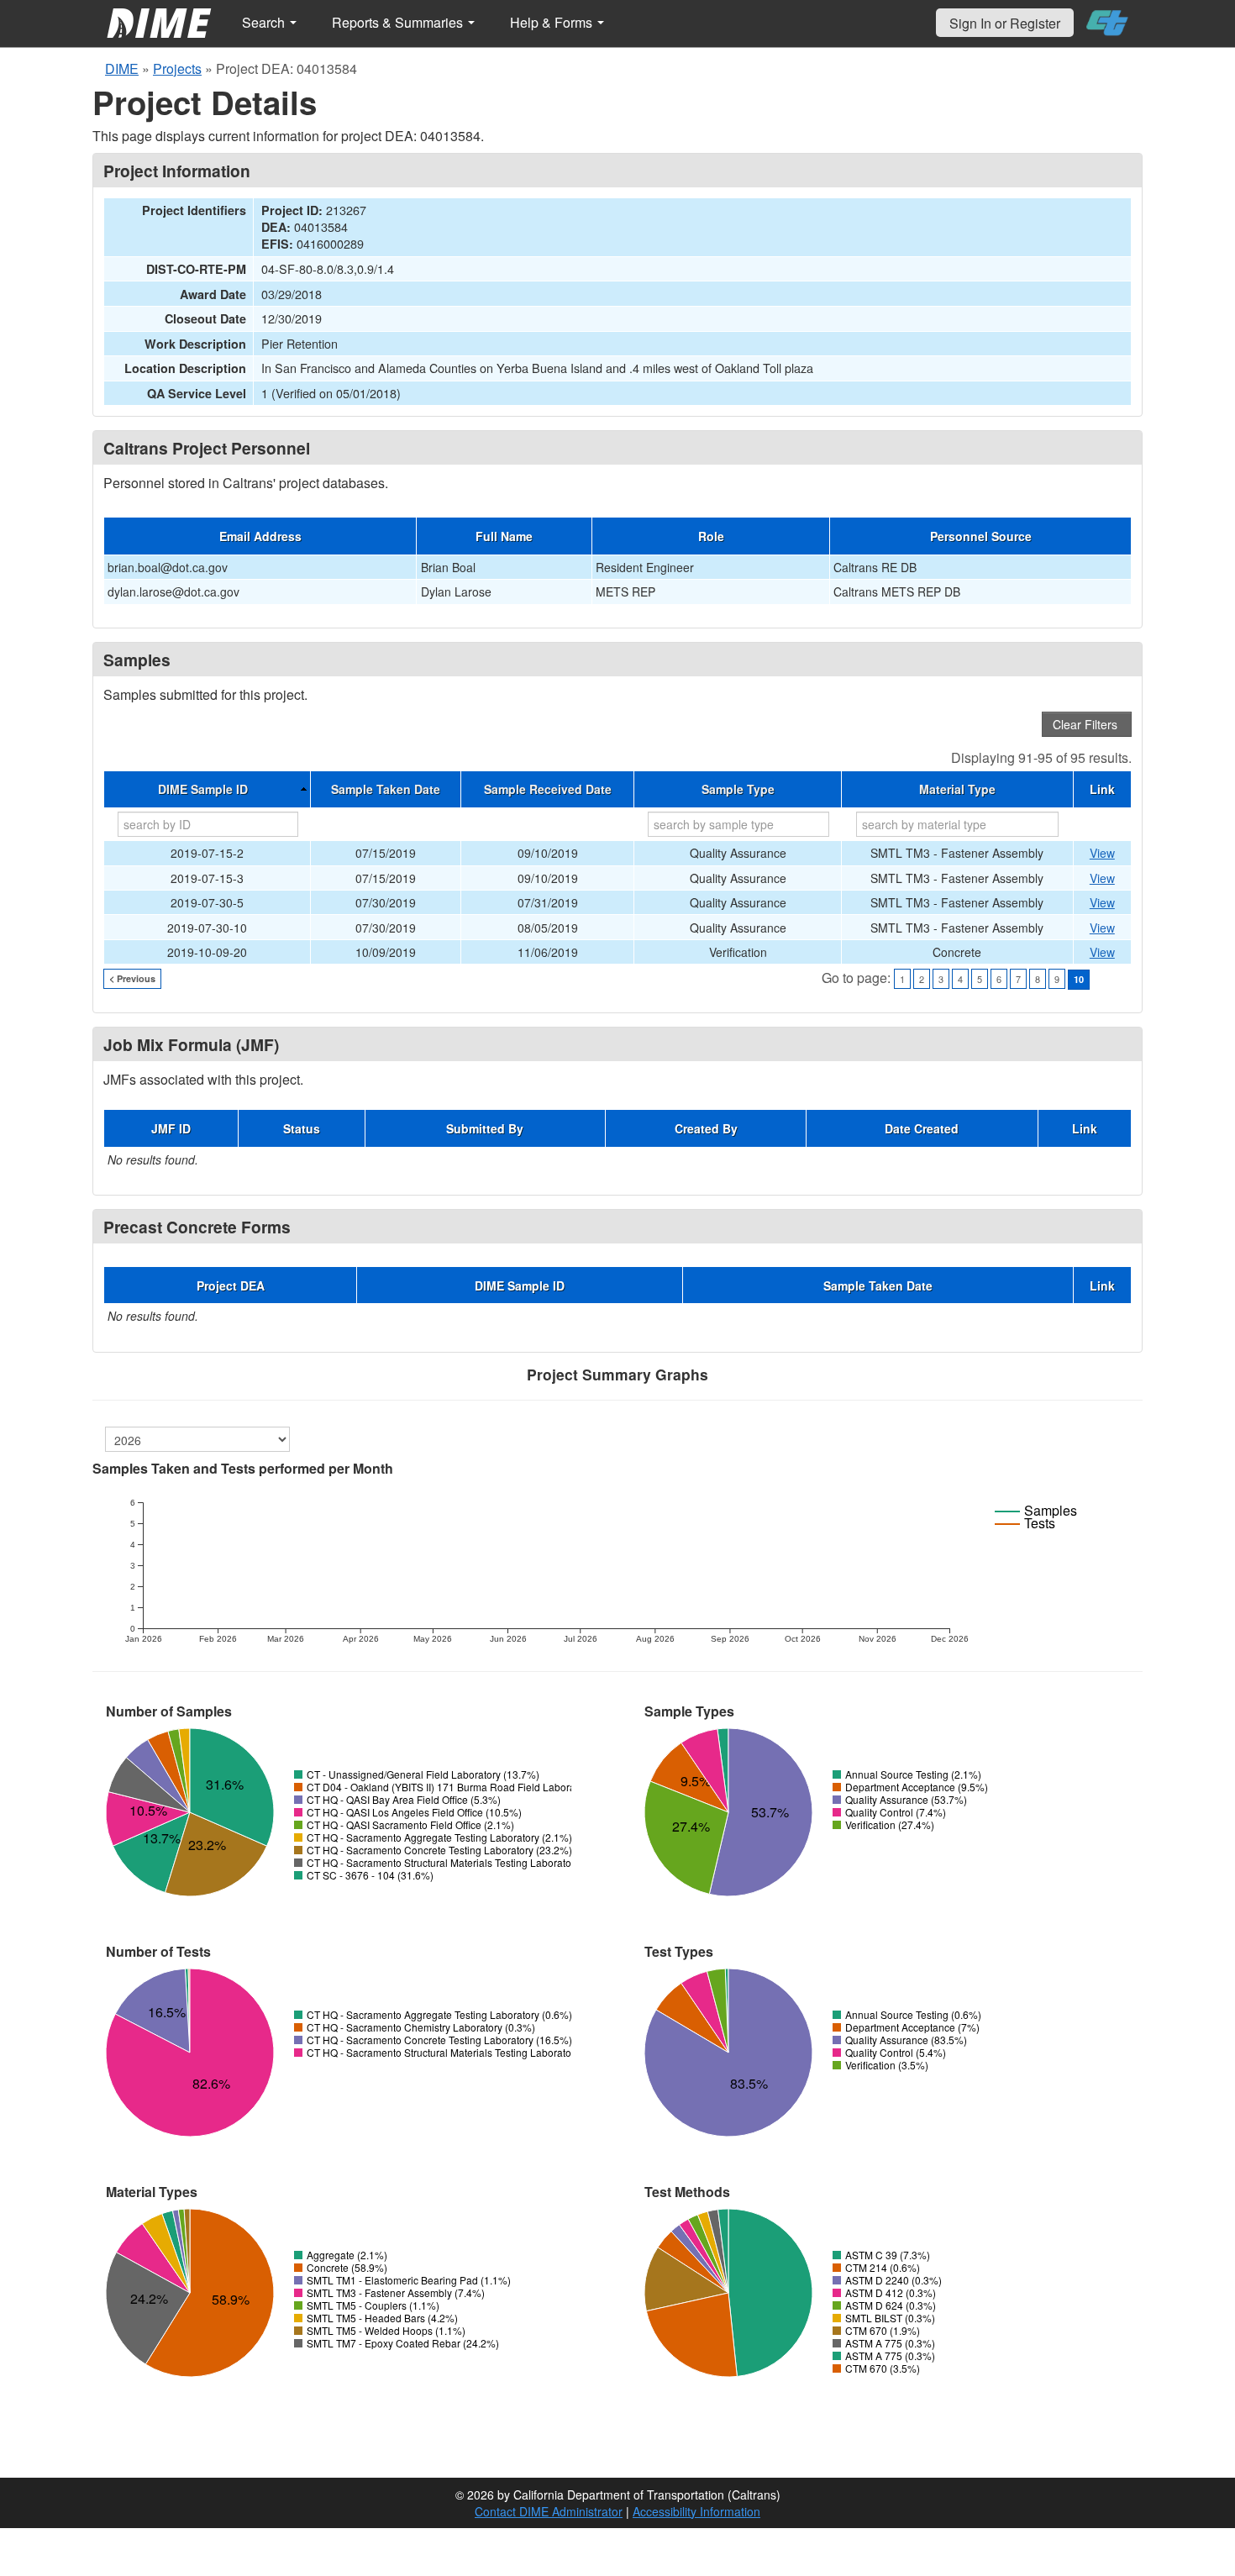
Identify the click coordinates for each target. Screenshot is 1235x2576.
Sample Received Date (548, 789)
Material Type (957, 789)
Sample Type (738, 789)
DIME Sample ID (203, 789)
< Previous (132, 978)
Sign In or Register (1005, 23)
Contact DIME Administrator (549, 2511)
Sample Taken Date (386, 789)
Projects (177, 68)
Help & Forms (553, 22)
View (1102, 853)
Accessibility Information (696, 2511)
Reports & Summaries (399, 22)
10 (1079, 979)
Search (265, 22)
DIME (122, 68)
